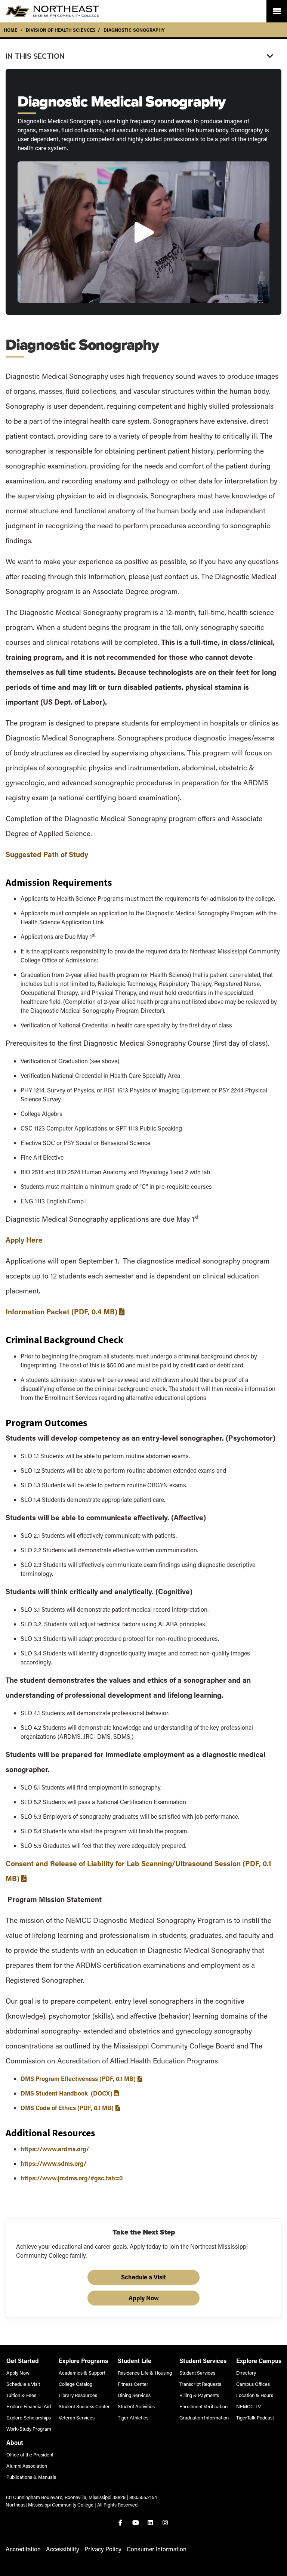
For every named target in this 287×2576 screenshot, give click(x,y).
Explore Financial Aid (29, 2406)
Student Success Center (84, 2406)
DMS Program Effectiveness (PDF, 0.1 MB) (78, 2079)
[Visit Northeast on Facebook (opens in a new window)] (121, 2523)
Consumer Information (157, 2549)
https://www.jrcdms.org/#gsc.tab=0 (72, 2178)
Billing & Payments (199, 2395)
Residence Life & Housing (145, 2373)
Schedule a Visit (143, 2277)
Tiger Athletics (133, 2417)
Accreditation (23, 2549)
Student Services (197, 2373)
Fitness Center (133, 2384)
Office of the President (30, 2454)
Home (10, 30)
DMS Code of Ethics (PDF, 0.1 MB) (67, 2108)
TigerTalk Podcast (255, 2417)
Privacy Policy (103, 2549)
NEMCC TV (249, 2406)
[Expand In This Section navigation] (143, 56)
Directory (246, 2373)
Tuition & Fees (21, 2395)
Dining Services (134, 2395)
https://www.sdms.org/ (53, 2163)
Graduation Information (204, 2417)
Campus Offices (253, 2384)
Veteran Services (77, 2417)
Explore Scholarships (29, 2417)
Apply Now (144, 2298)
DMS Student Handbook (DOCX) (67, 2093)
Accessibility (63, 2549)
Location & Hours (255, 2395)
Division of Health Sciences (61, 30)
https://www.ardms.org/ (55, 2149)
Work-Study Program (29, 2429)
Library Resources (78, 2395)
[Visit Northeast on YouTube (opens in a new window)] (136, 2523)
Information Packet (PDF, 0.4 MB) (61, 1312)
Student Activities (136, 2406)
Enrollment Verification (203, 2406)
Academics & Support (82, 2373)
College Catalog (75, 2384)
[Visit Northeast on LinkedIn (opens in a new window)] (151, 2523)
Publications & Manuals (31, 2477)
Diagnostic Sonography (134, 30)
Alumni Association (27, 2466)
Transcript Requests (200, 2384)
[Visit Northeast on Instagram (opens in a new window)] (166, 2523)
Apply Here (25, 1240)
